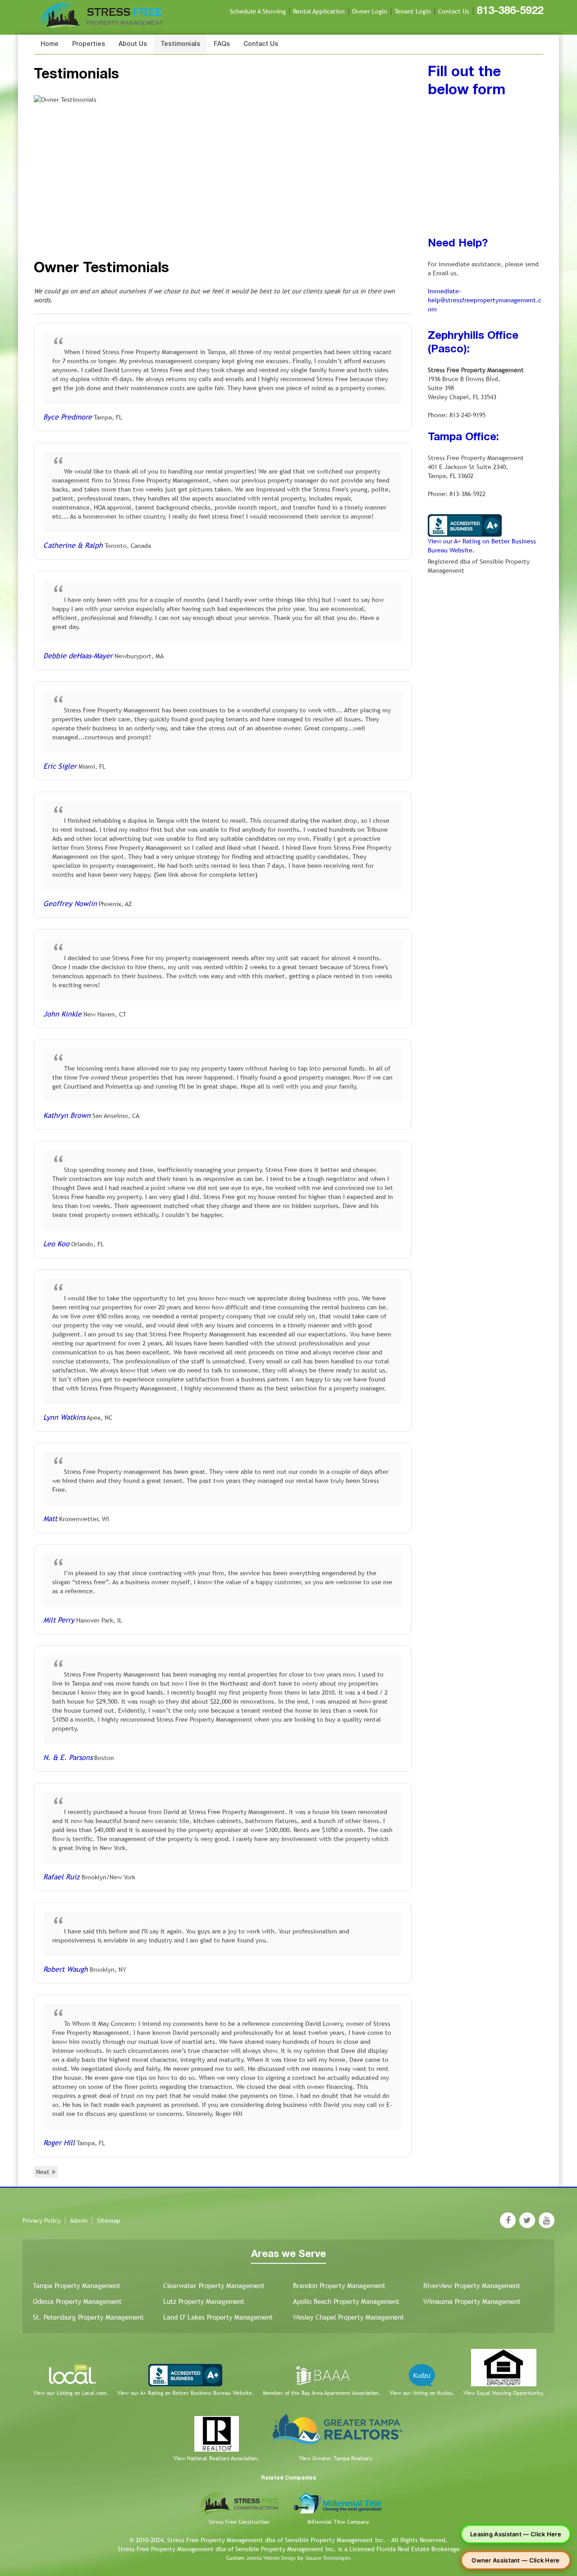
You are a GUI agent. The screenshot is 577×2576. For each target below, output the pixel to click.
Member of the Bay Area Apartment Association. (322, 2393)
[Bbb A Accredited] (465, 525)
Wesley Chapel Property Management (348, 2317)
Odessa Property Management (77, 2301)
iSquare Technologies (328, 2558)
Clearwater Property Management (214, 2286)
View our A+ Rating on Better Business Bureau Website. (185, 2393)
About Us (133, 44)
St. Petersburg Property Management (88, 2317)
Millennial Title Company (338, 2522)
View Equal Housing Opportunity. (504, 2393)
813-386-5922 (510, 11)
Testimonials (180, 44)
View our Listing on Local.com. (71, 2393)
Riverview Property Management (472, 2286)
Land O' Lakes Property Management (218, 2317)
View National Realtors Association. (216, 2458)
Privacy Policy (42, 2220)
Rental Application (319, 11)
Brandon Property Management (339, 2286)
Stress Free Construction (239, 2522)
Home (50, 44)
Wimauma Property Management (472, 2301)
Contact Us (454, 11)
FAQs (222, 44)
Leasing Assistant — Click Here (516, 2534)
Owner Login (370, 11)
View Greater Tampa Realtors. (336, 2458)
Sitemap (109, 2220)
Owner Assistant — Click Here (515, 2560)
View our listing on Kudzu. (422, 2393)
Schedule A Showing (258, 11)
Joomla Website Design (271, 2558)
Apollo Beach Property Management (346, 2301)
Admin (79, 2220)
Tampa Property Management (77, 2286)
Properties (89, 44)
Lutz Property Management (204, 2301)
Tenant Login (413, 11)
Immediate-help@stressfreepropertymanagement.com (485, 300)
